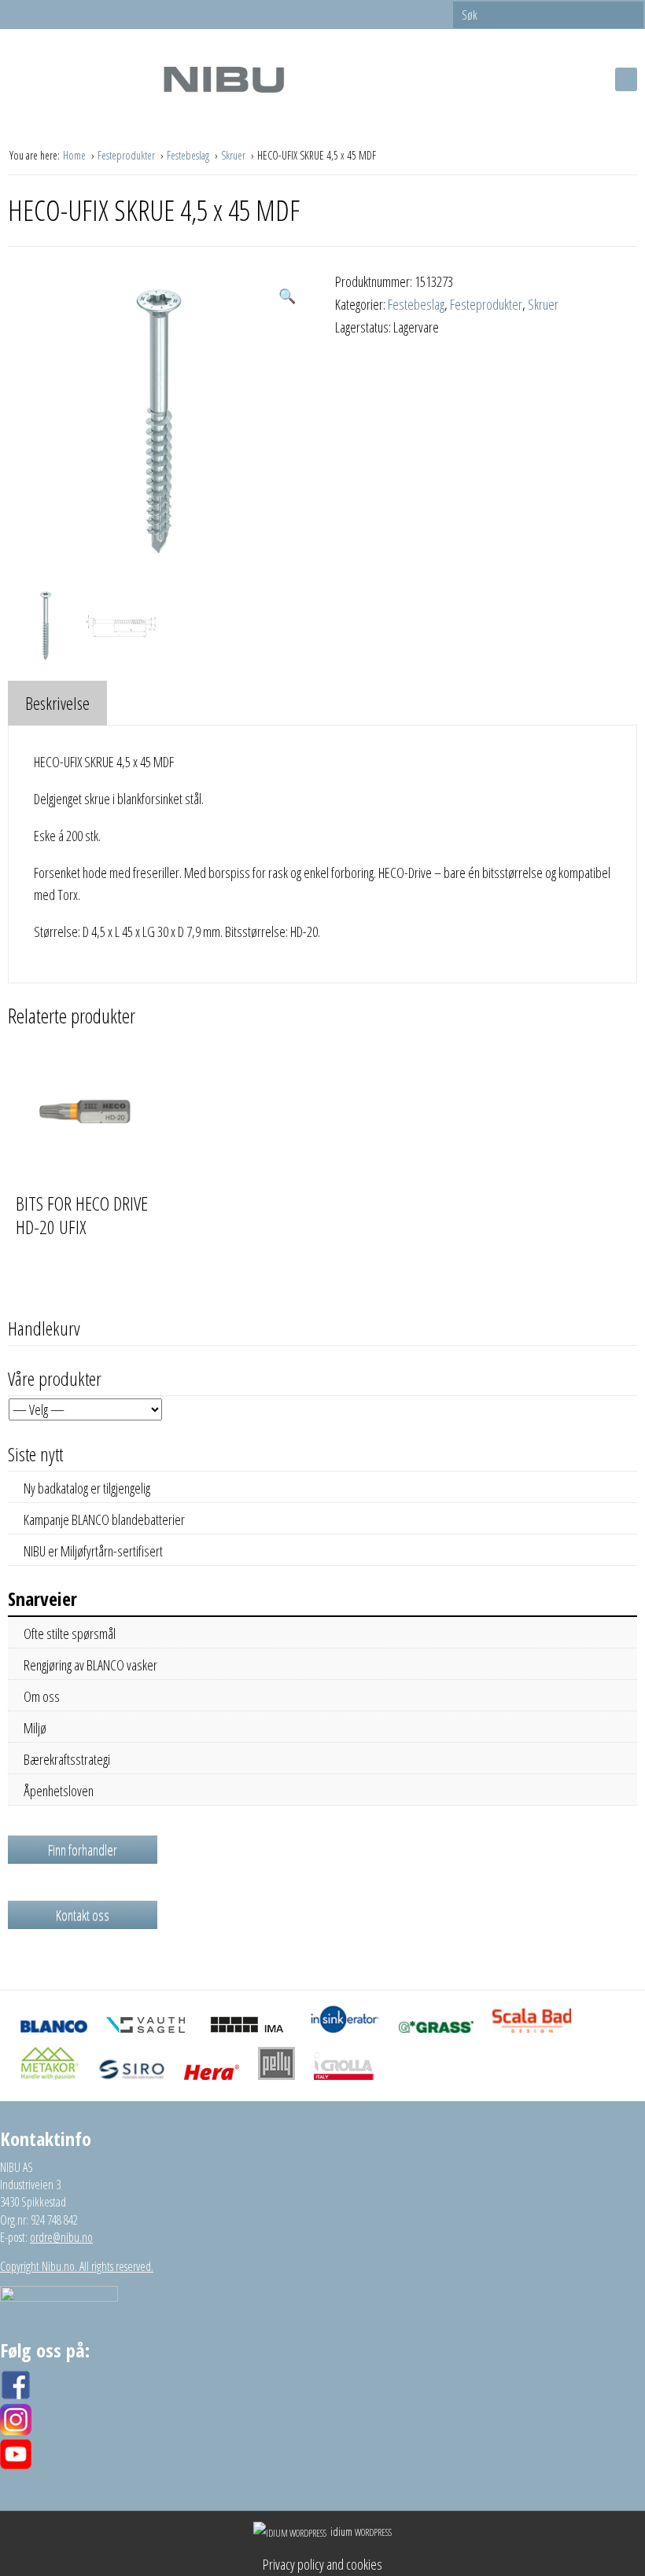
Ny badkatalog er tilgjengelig (87, 1488)
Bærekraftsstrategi (67, 1759)
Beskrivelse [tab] (57, 703)
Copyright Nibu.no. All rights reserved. (77, 2266)
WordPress (361, 2532)
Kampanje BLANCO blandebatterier (104, 1520)
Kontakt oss (83, 1915)
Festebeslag (189, 155)
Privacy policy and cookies (322, 2564)
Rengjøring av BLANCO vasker (90, 1665)
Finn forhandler (83, 1850)
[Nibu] (223, 79)
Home (76, 155)
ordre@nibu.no (61, 2237)
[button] (287, 296)
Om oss (42, 1696)
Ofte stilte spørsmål (70, 1633)
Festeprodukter (127, 155)
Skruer (234, 155)
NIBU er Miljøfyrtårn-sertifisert (93, 1551)
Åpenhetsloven (59, 1791)
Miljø (35, 1728)
